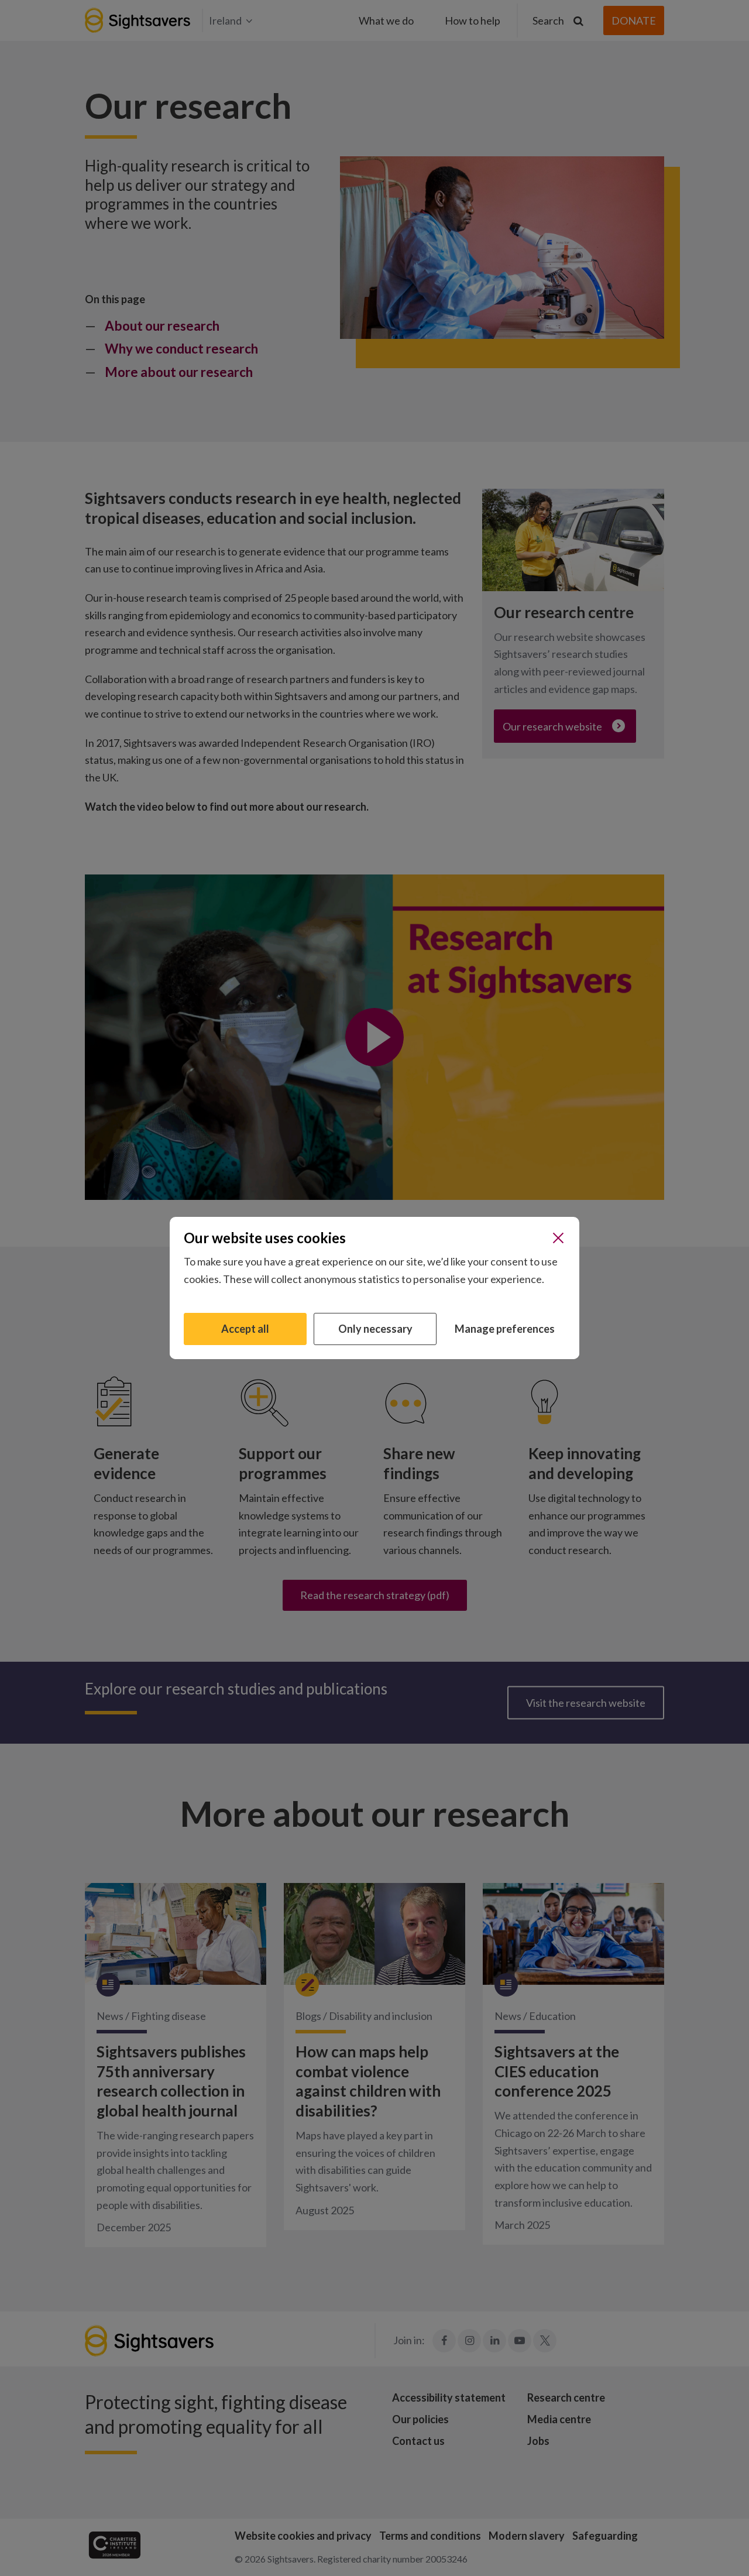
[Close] (558, 1238)
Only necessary (375, 1329)
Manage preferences (505, 1329)
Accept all (245, 1329)
